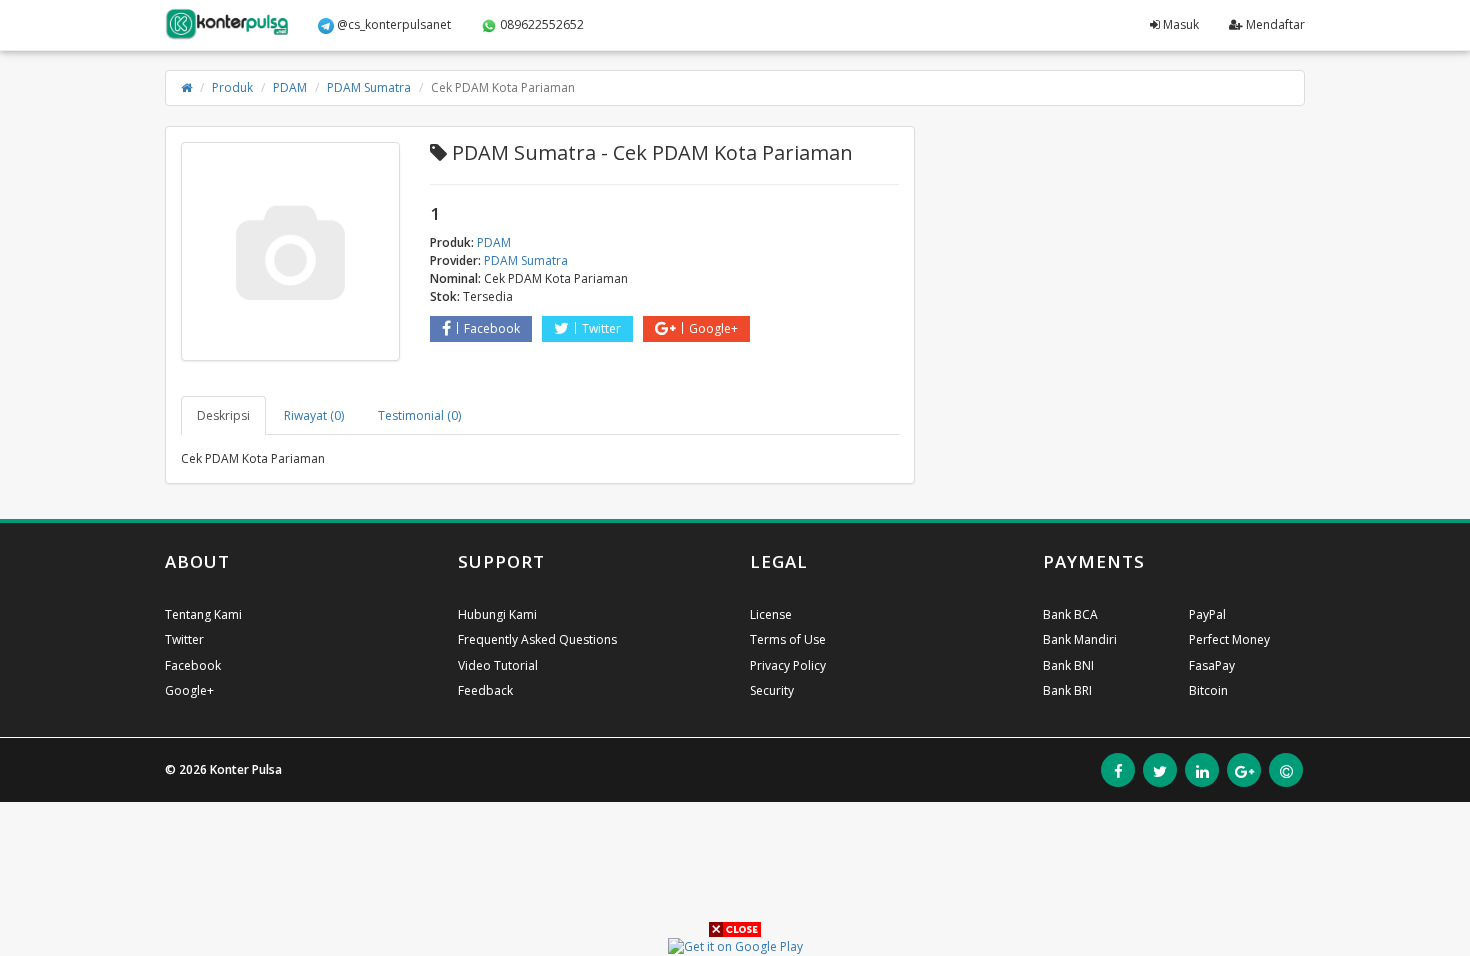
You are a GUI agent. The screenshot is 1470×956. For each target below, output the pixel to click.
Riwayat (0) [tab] (314, 415)
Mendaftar (1274, 24)
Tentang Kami (203, 614)
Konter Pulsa (246, 769)
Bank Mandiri (1080, 639)
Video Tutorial (498, 665)
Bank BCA (1070, 614)
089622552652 (540, 24)
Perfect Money (1229, 639)
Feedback (485, 690)
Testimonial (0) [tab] (419, 415)
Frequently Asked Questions (537, 639)
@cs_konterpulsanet (392, 24)
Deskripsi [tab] (223, 415)
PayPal (1207, 614)
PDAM (290, 87)
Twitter (601, 328)
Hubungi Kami (497, 614)
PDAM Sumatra (369, 87)
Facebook (492, 328)
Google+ (713, 328)
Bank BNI (1068, 665)
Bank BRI (1067, 690)
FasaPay (1212, 665)
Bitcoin (1208, 690)
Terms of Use (788, 639)
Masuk (1179, 24)
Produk (232, 87)
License (771, 614)
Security (772, 690)
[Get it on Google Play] (735, 945)
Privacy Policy (788, 665)
